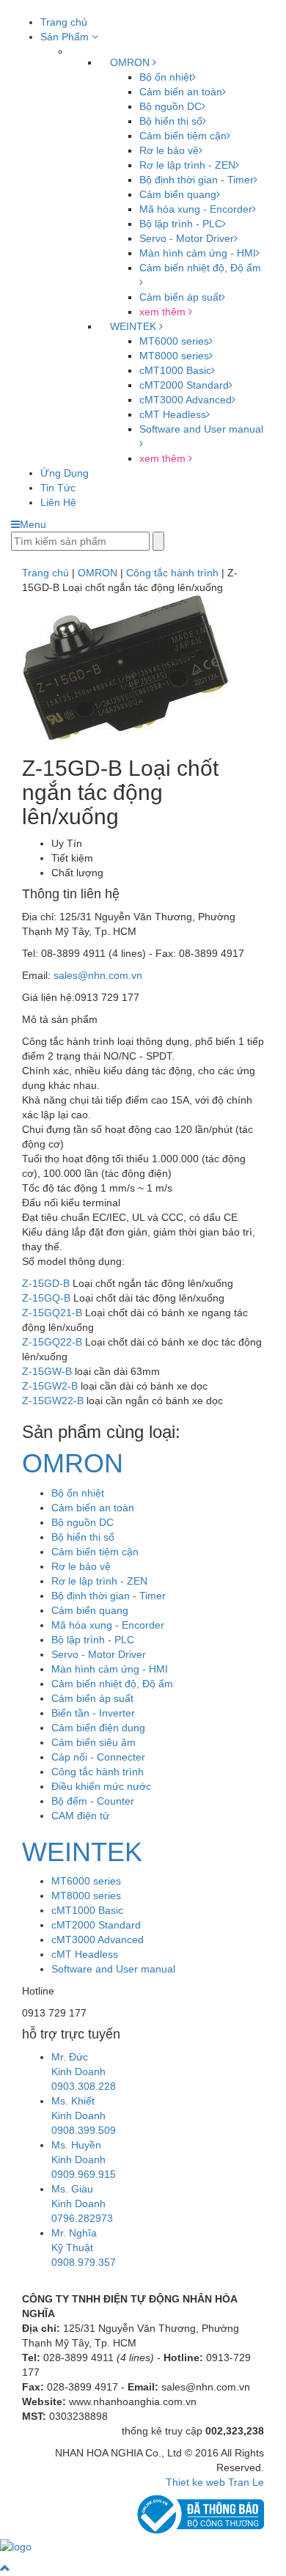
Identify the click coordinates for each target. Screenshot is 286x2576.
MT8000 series (174, 356)
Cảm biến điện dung (98, 1728)
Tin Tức (58, 488)
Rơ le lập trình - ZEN (187, 165)
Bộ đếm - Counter (93, 1801)
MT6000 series (174, 341)
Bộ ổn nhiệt (166, 77)
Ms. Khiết (73, 2101)
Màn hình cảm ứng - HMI (198, 253)
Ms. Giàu (72, 2189)
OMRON (131, 62)
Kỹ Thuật (72, 2247)
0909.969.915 (84, 2174)
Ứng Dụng (65, 473)
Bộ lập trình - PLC (181, 224)
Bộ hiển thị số (171, 121)
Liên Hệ (58, 502)
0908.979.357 (84, 2262)
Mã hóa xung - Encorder (196, 209)
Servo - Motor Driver (187, 238)
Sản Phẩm (66, 37)
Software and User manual (113, 1969)
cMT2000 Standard (184, 385)
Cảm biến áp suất (180, 297)
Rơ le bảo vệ (169, 150)
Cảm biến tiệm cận (183, 136)
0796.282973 (82, 2218)
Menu (33, 524)
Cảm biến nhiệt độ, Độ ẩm (112, 1684)
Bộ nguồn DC (170, 106)
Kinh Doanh (78, 2072)
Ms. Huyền (76, 2145)
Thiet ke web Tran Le (215, 2482)
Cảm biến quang (178, 194)
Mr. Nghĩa (74, 2233)
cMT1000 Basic (175, 370)
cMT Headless (173, 414)
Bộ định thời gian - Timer (197, 180)
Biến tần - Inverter (93, 1713)
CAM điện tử (80, 1816)
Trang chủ (64, 22)
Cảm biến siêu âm (93, 1742)
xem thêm (164, 312)
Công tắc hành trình (98, 1772)
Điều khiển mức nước (101, 1786)
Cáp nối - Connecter (98, 1757)
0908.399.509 (84, 2130)
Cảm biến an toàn (181, 92)
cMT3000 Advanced (186, 400)
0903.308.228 (84, 2086)
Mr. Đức (70, 2057)
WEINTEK (135, 326)
